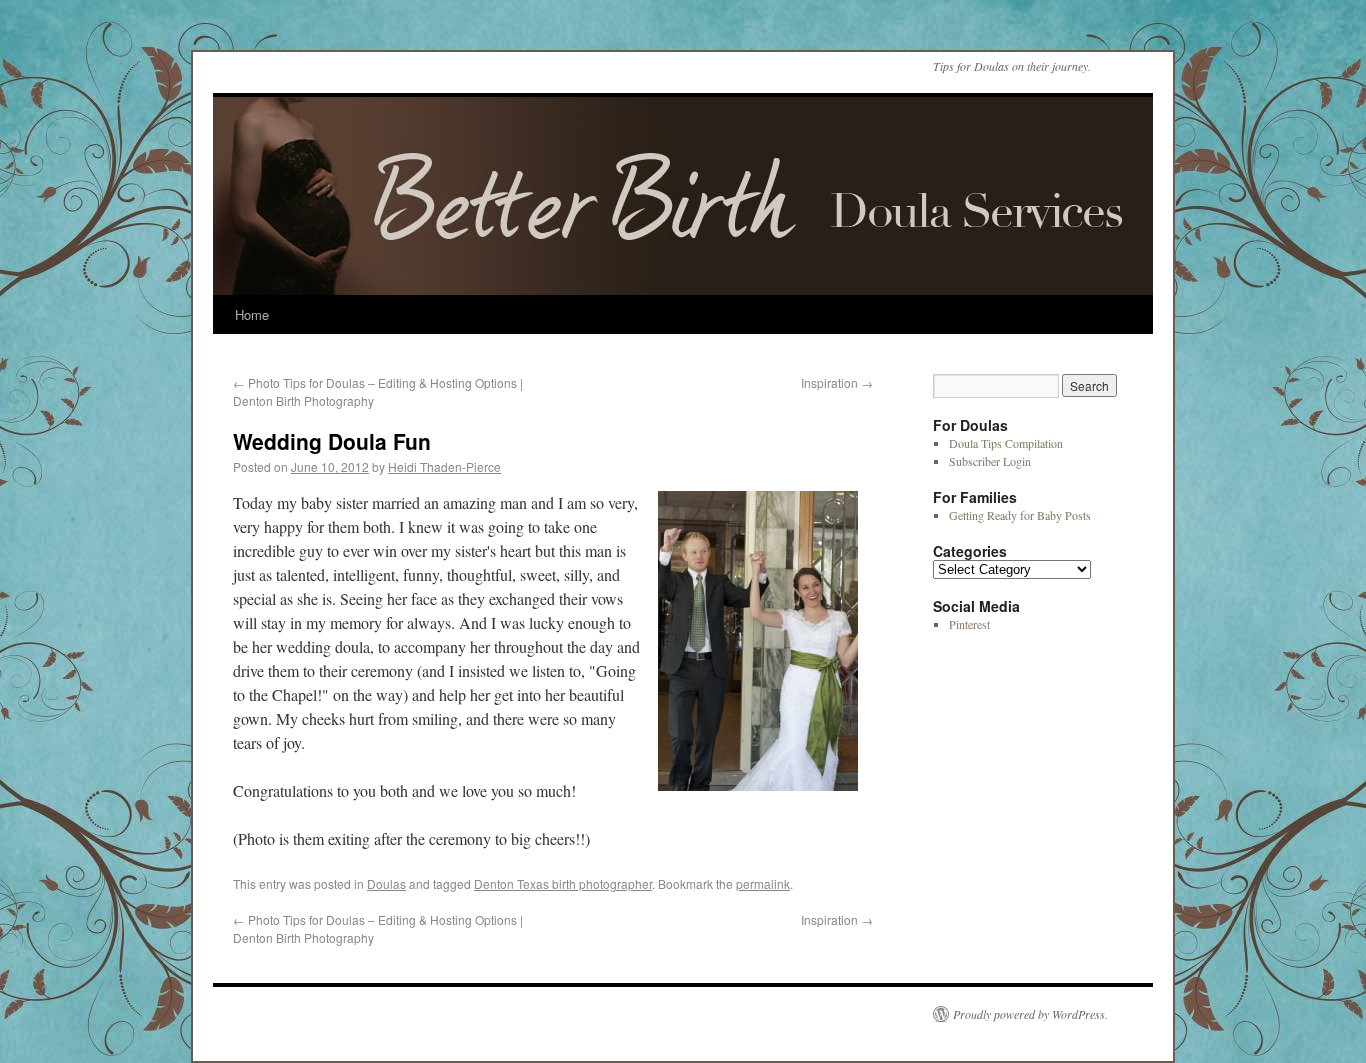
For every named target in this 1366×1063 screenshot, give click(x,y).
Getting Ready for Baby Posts (1020, 515)
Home (252, 314)
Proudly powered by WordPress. (1030, 1014)
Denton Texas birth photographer (563, 883)
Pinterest (969, 624)
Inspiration (837, 382)
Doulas (386, 883)
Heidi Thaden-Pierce (444, 466)
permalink (763, 883)
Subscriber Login (990, 461)
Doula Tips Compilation (1006, 443)
